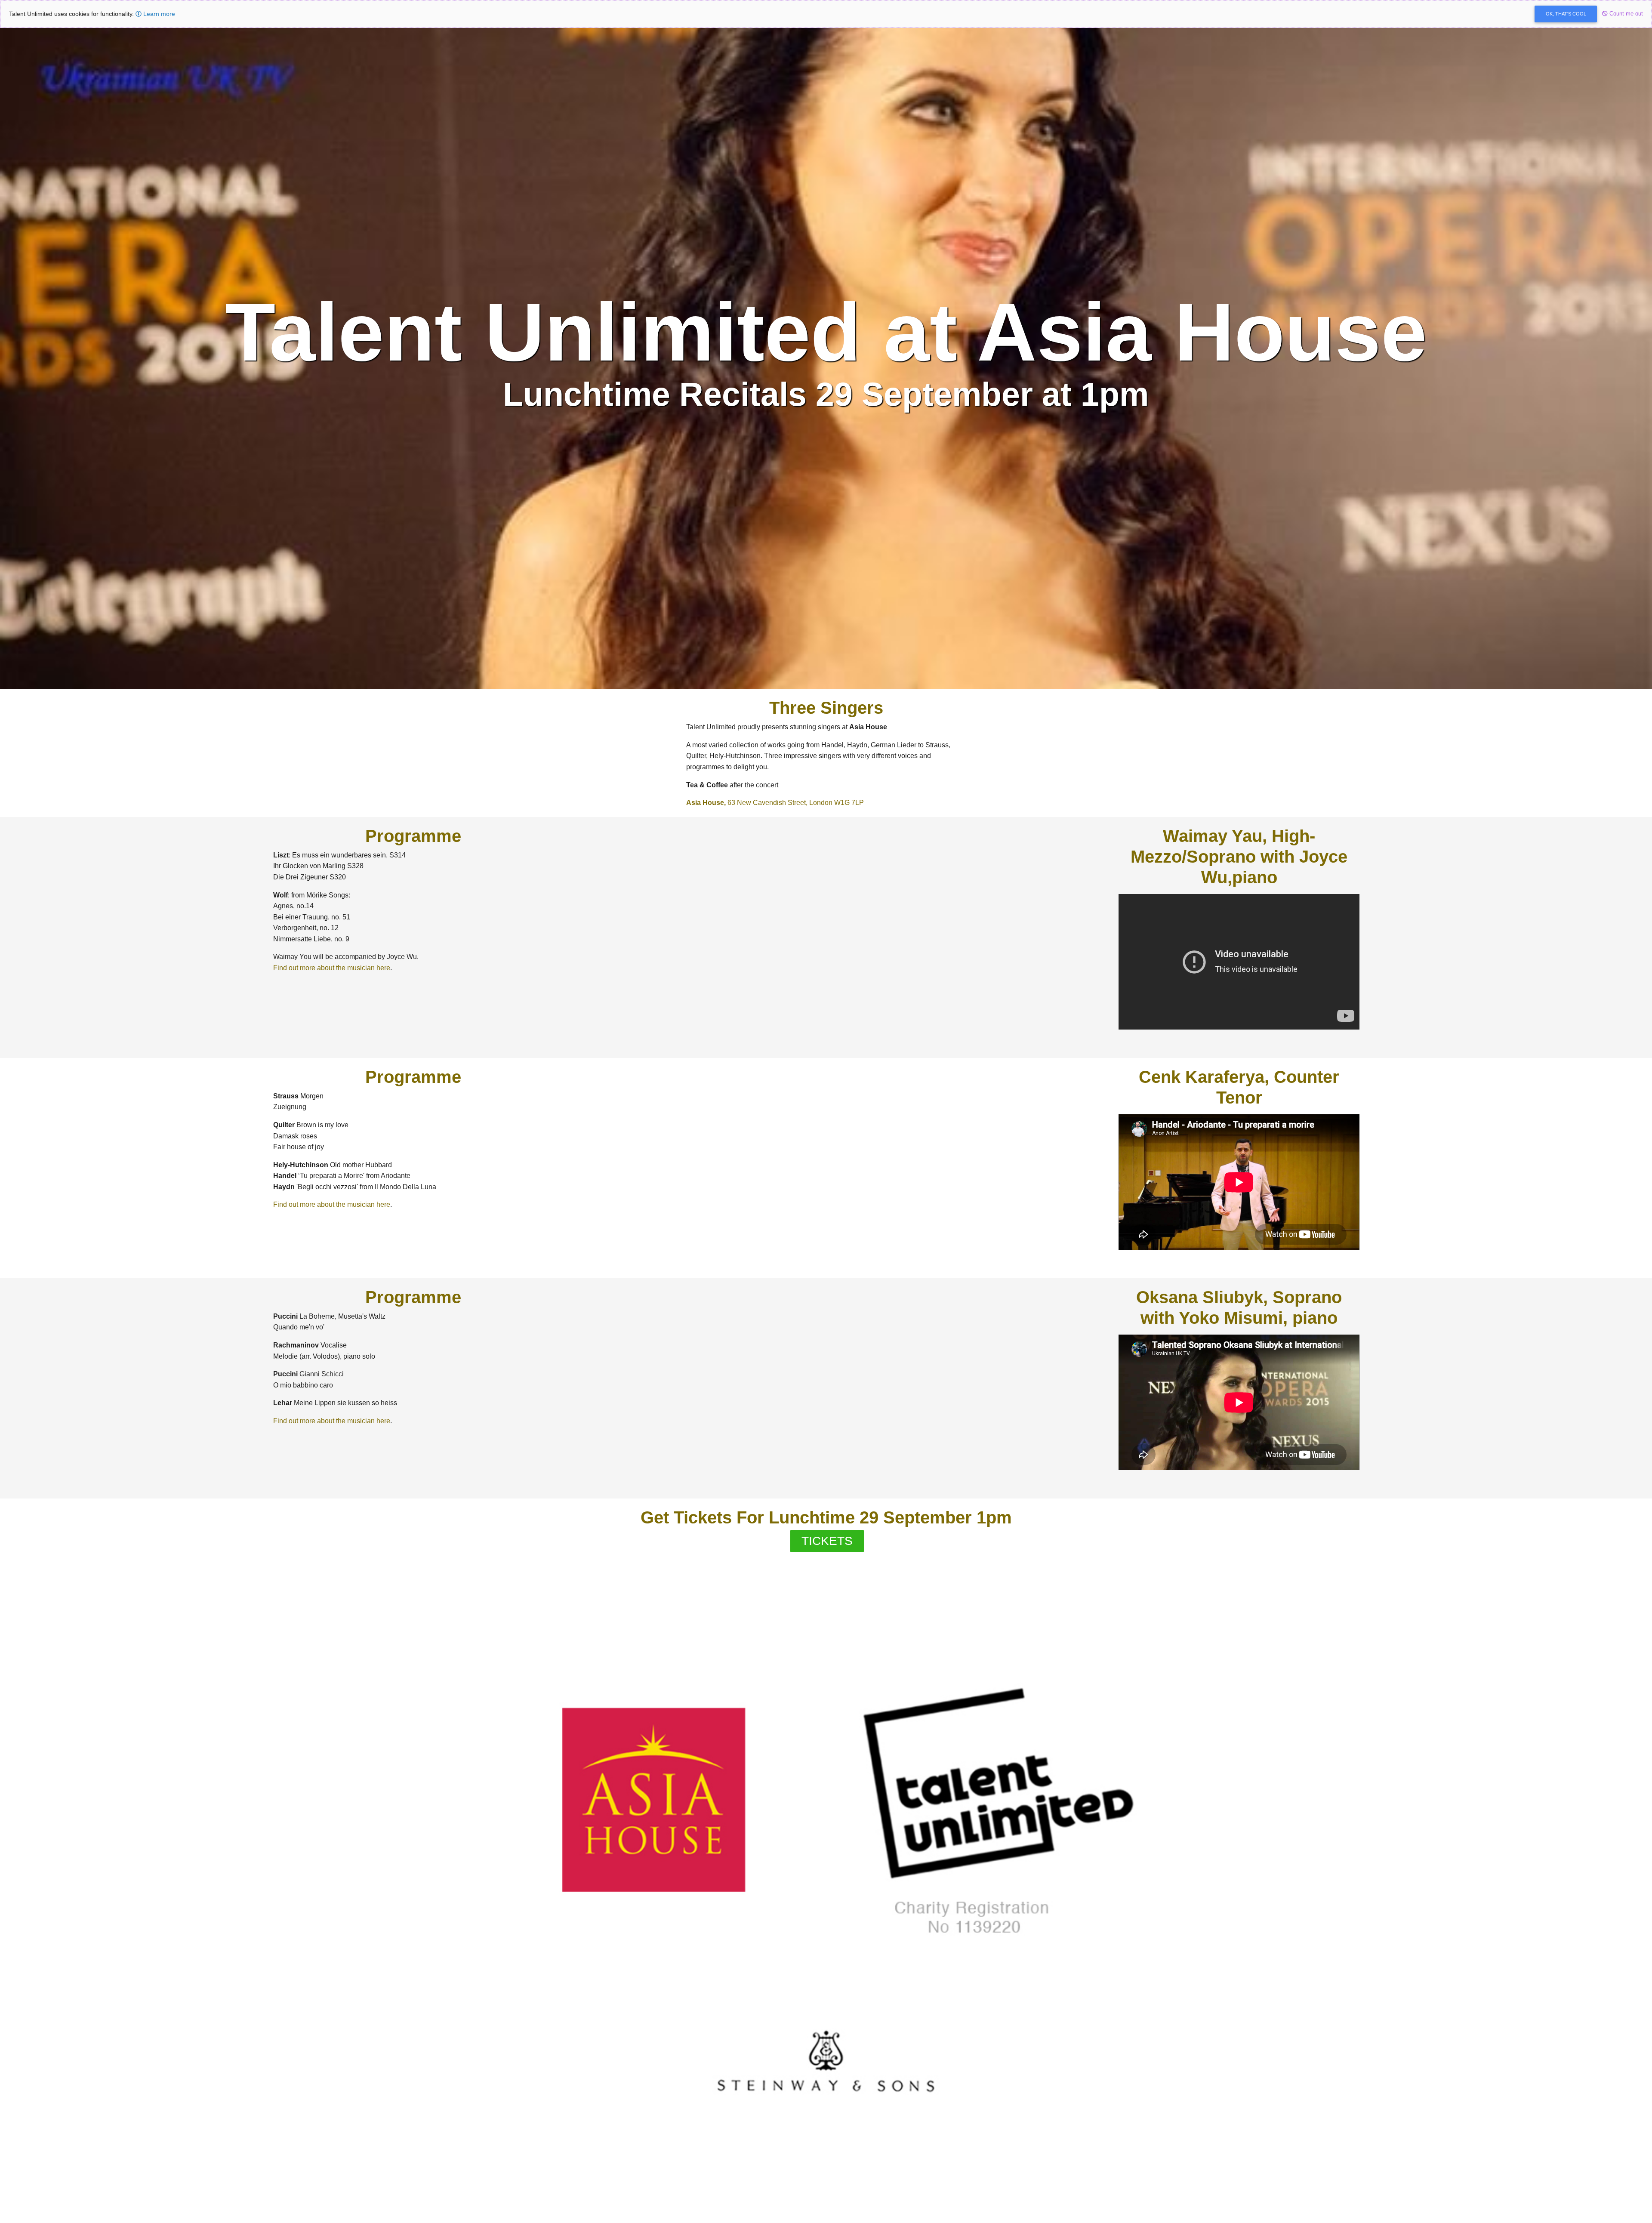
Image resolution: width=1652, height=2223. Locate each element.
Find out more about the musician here (332, 968)
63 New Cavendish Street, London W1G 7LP (775, 803)
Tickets (827, 1541)
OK (1566, 14)
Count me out (1625, 14)
